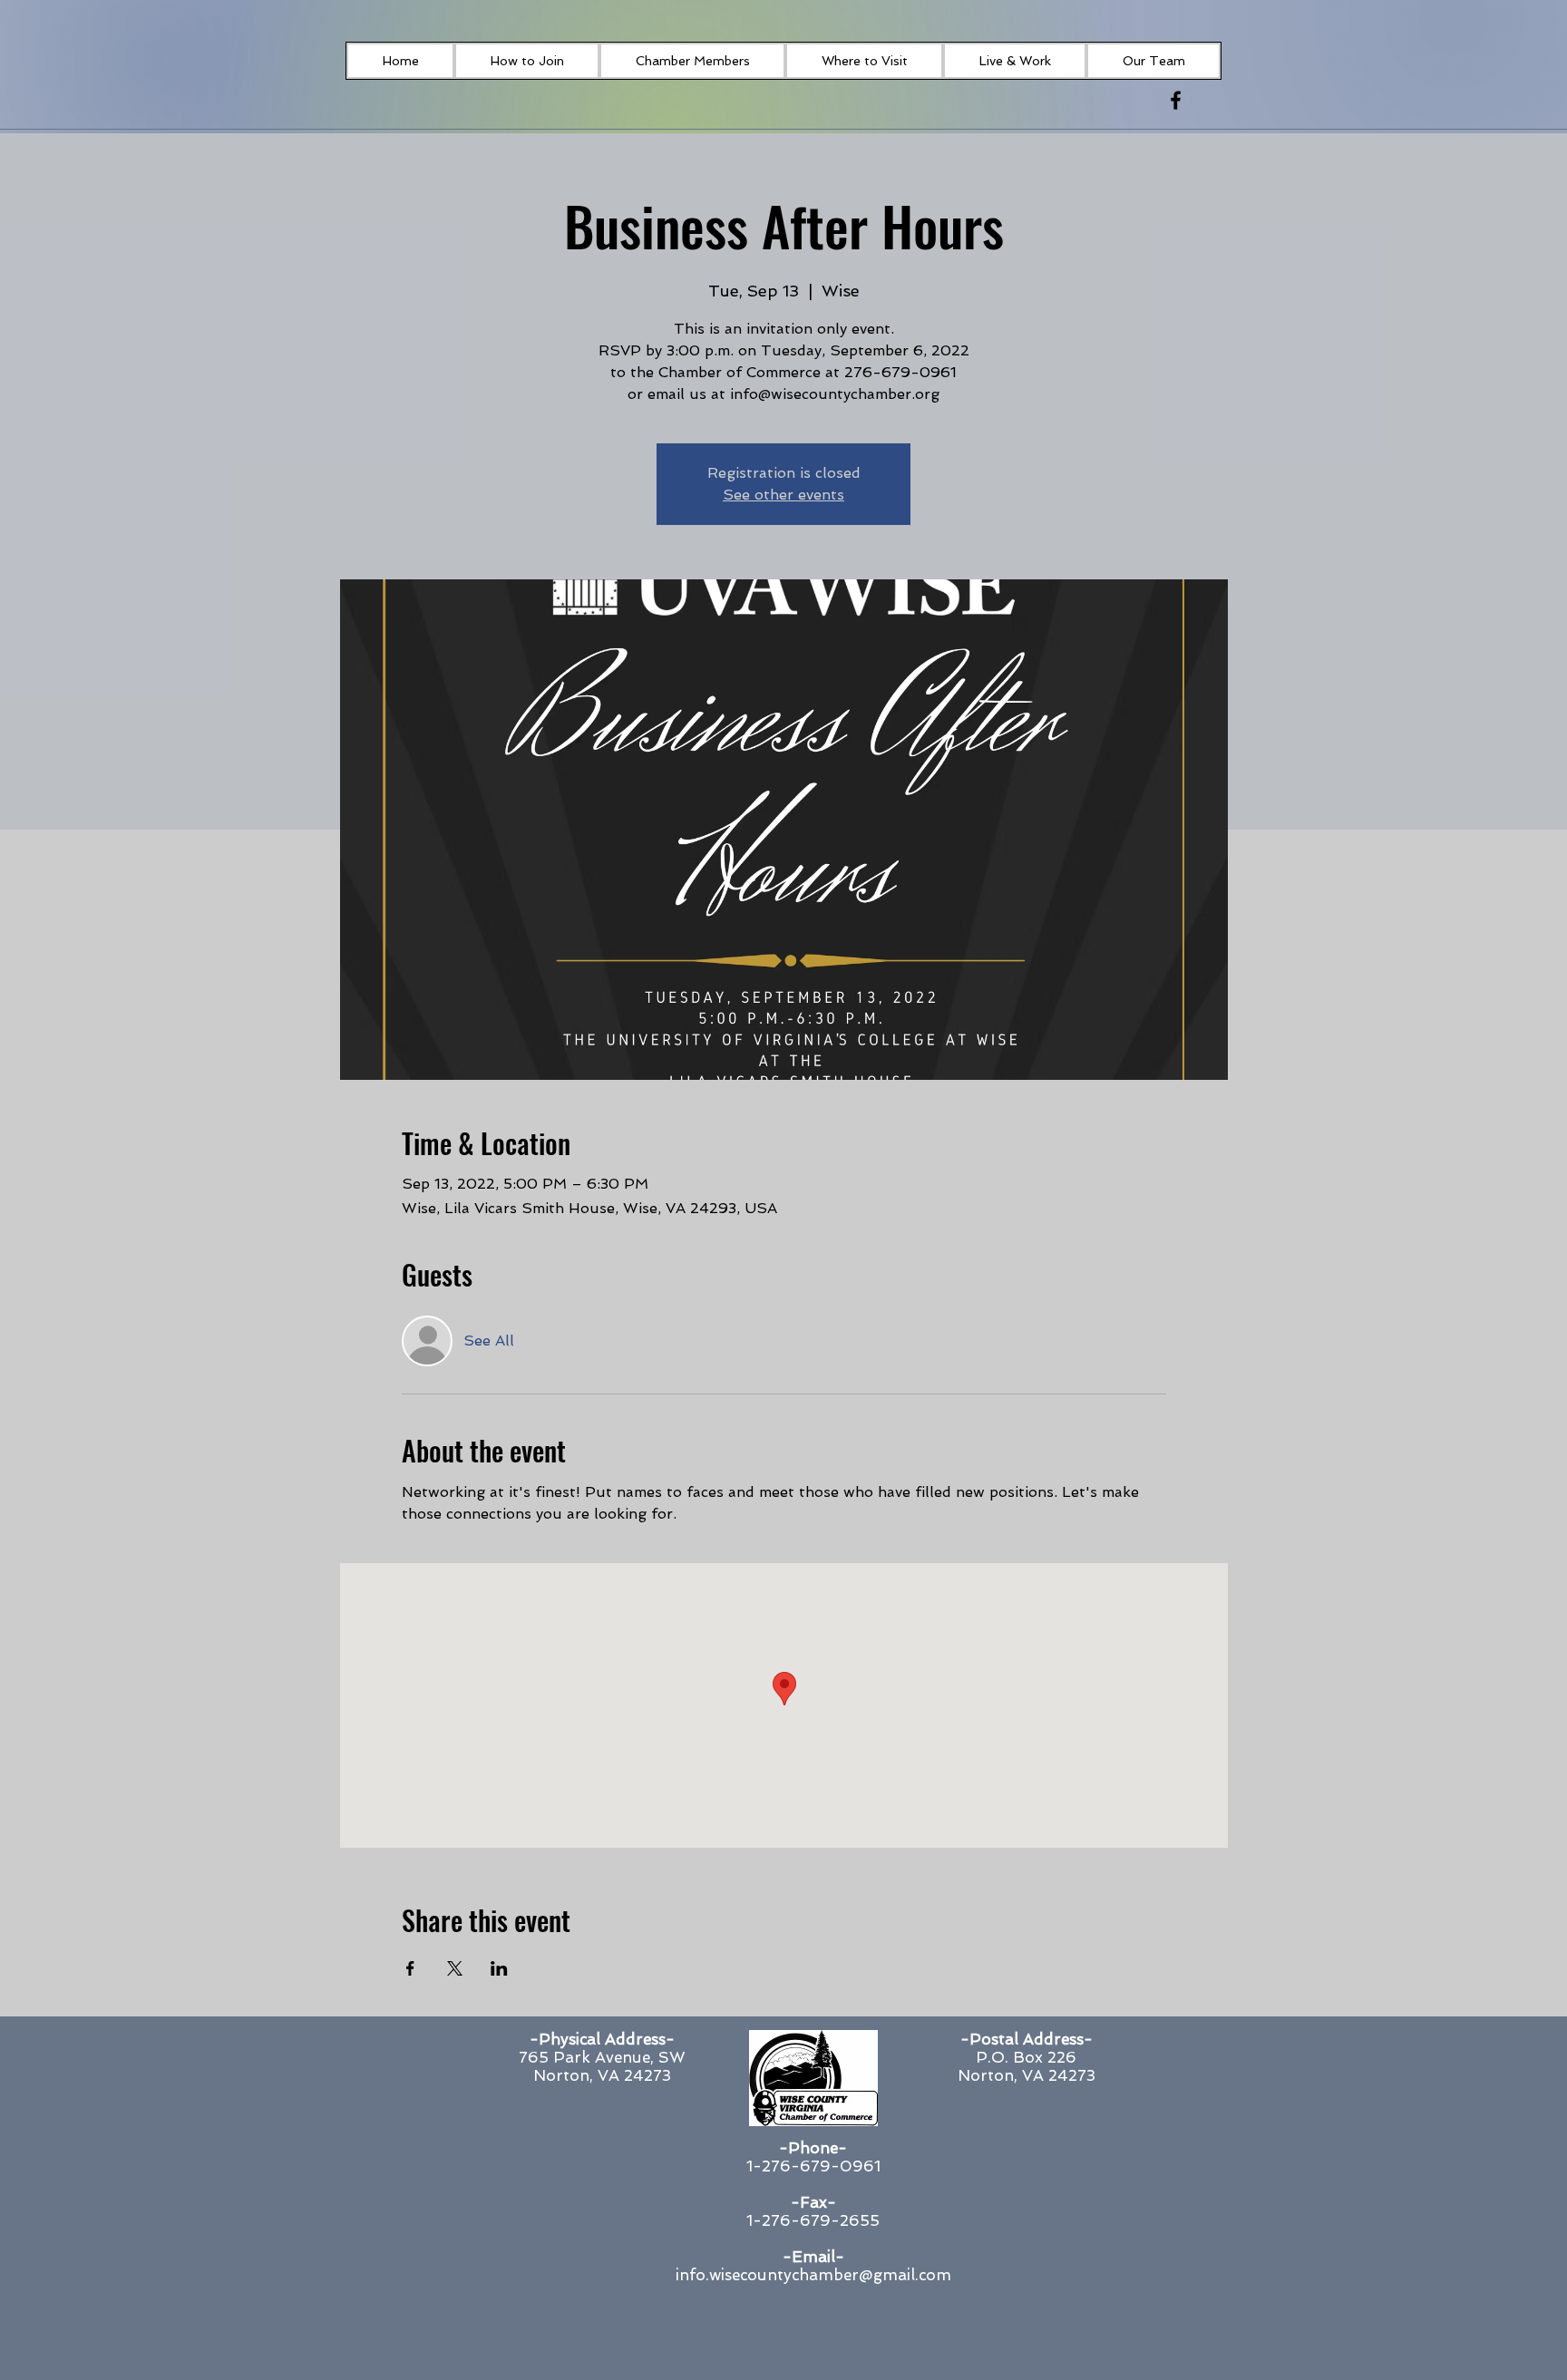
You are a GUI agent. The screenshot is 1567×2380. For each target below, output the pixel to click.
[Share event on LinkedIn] (499, 1968)
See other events (783, 495)
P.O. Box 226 (1026, 2057)
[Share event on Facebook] (410, 1968)
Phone (813, 2148)
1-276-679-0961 (813, 2166)
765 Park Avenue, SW (602, 2057)
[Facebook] (1176, 100)
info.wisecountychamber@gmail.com (813, 2275)
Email (813, 2257)
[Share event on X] (455, 1968)
